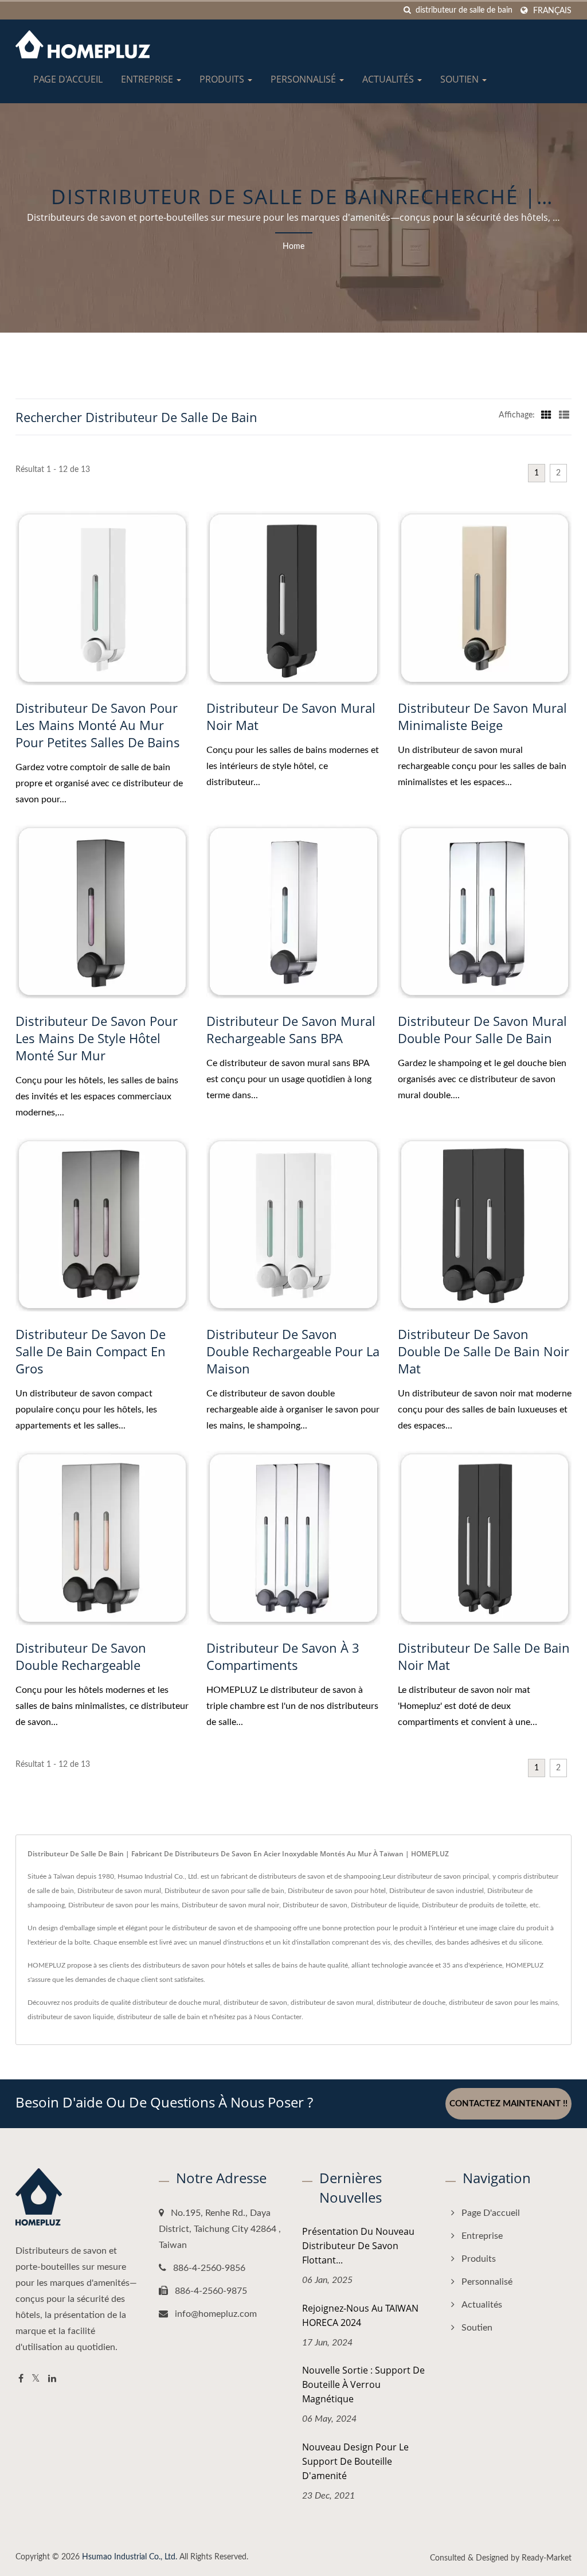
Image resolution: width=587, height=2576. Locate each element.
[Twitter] (36, 2379)
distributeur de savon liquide (71, 2017)
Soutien (461, 79)
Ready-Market (547, 2558)
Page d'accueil (68, 79)
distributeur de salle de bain (159, 2017)
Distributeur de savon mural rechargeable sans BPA (291, 1029)
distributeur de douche (411, 2003)
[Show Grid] (546, 415)
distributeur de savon (255, 2003)
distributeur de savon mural (332, 2003)
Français (552, 11)
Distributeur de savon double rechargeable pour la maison (293, 1351)
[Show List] (564, 415)
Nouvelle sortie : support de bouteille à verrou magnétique (363, 2384)
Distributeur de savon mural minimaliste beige (482, 716)
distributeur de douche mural (176, 2003)
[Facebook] (21, 2379)
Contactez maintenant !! (508, 2104)
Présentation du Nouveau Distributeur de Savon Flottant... (358, 2246)
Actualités (389, 79)
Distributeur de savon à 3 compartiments (283, 1656)
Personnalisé (304, 79)
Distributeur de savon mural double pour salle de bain (482, 1029)
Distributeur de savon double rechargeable (81, 1656)
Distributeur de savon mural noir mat (291, 716)
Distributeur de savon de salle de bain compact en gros (91, 1351)
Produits (223, 79)
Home (293, 247)
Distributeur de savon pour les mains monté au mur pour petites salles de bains (98, 725)
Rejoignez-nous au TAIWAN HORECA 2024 (360, 2315)
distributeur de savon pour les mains (503, 2003)
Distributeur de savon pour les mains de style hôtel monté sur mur (97, 1038)
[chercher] (407, 11)
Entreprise (148, 79)
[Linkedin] (52, 2379)
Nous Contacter (278, 2017)
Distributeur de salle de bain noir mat (484, 1656)
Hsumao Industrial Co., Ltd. (130, 2557)
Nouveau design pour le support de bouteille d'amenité (355, 2461)
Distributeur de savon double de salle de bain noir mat (484, 1351)
